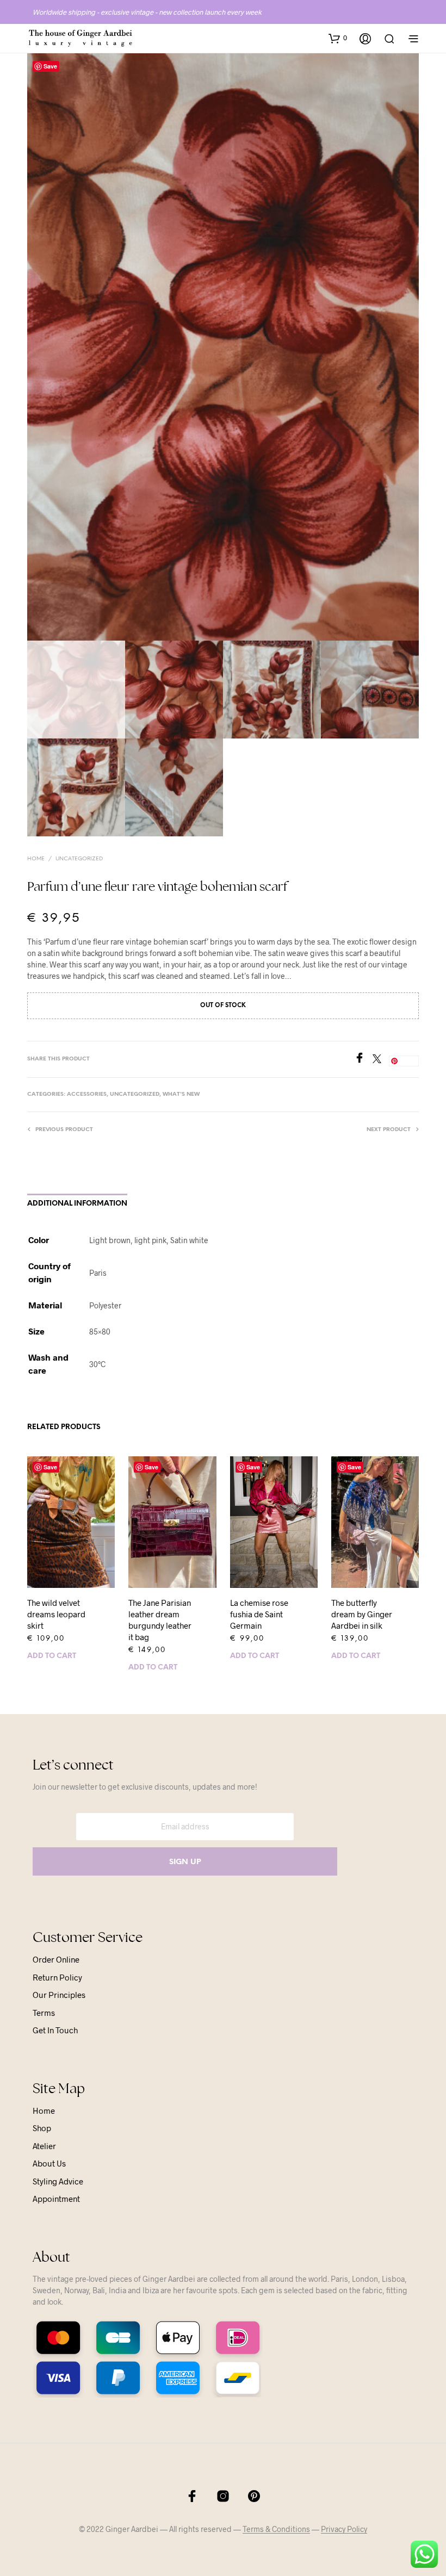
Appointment (56, 2199)
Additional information (77, 1204)
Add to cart (52, 1656)
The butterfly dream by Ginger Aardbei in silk (362, 1614)
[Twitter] (381, 1060)
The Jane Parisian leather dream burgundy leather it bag (160, 1620)
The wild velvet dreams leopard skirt (56, 1614)
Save (50, 66)
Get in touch (55, 2030)
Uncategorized (79, 859)
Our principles (59, 1995)
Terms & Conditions (276, 2529)
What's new (181, 1094)
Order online (56, 1959)
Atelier (44, 2146)
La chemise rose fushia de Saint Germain (259, 1614)
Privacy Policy (344, 2529)
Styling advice (58, 2181)
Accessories (87, 1094)
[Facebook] (363, 1060)
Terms (44, 2013)
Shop (42, 2128)
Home (36, 859)
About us (49, 2163)
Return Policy (57, 1977)
